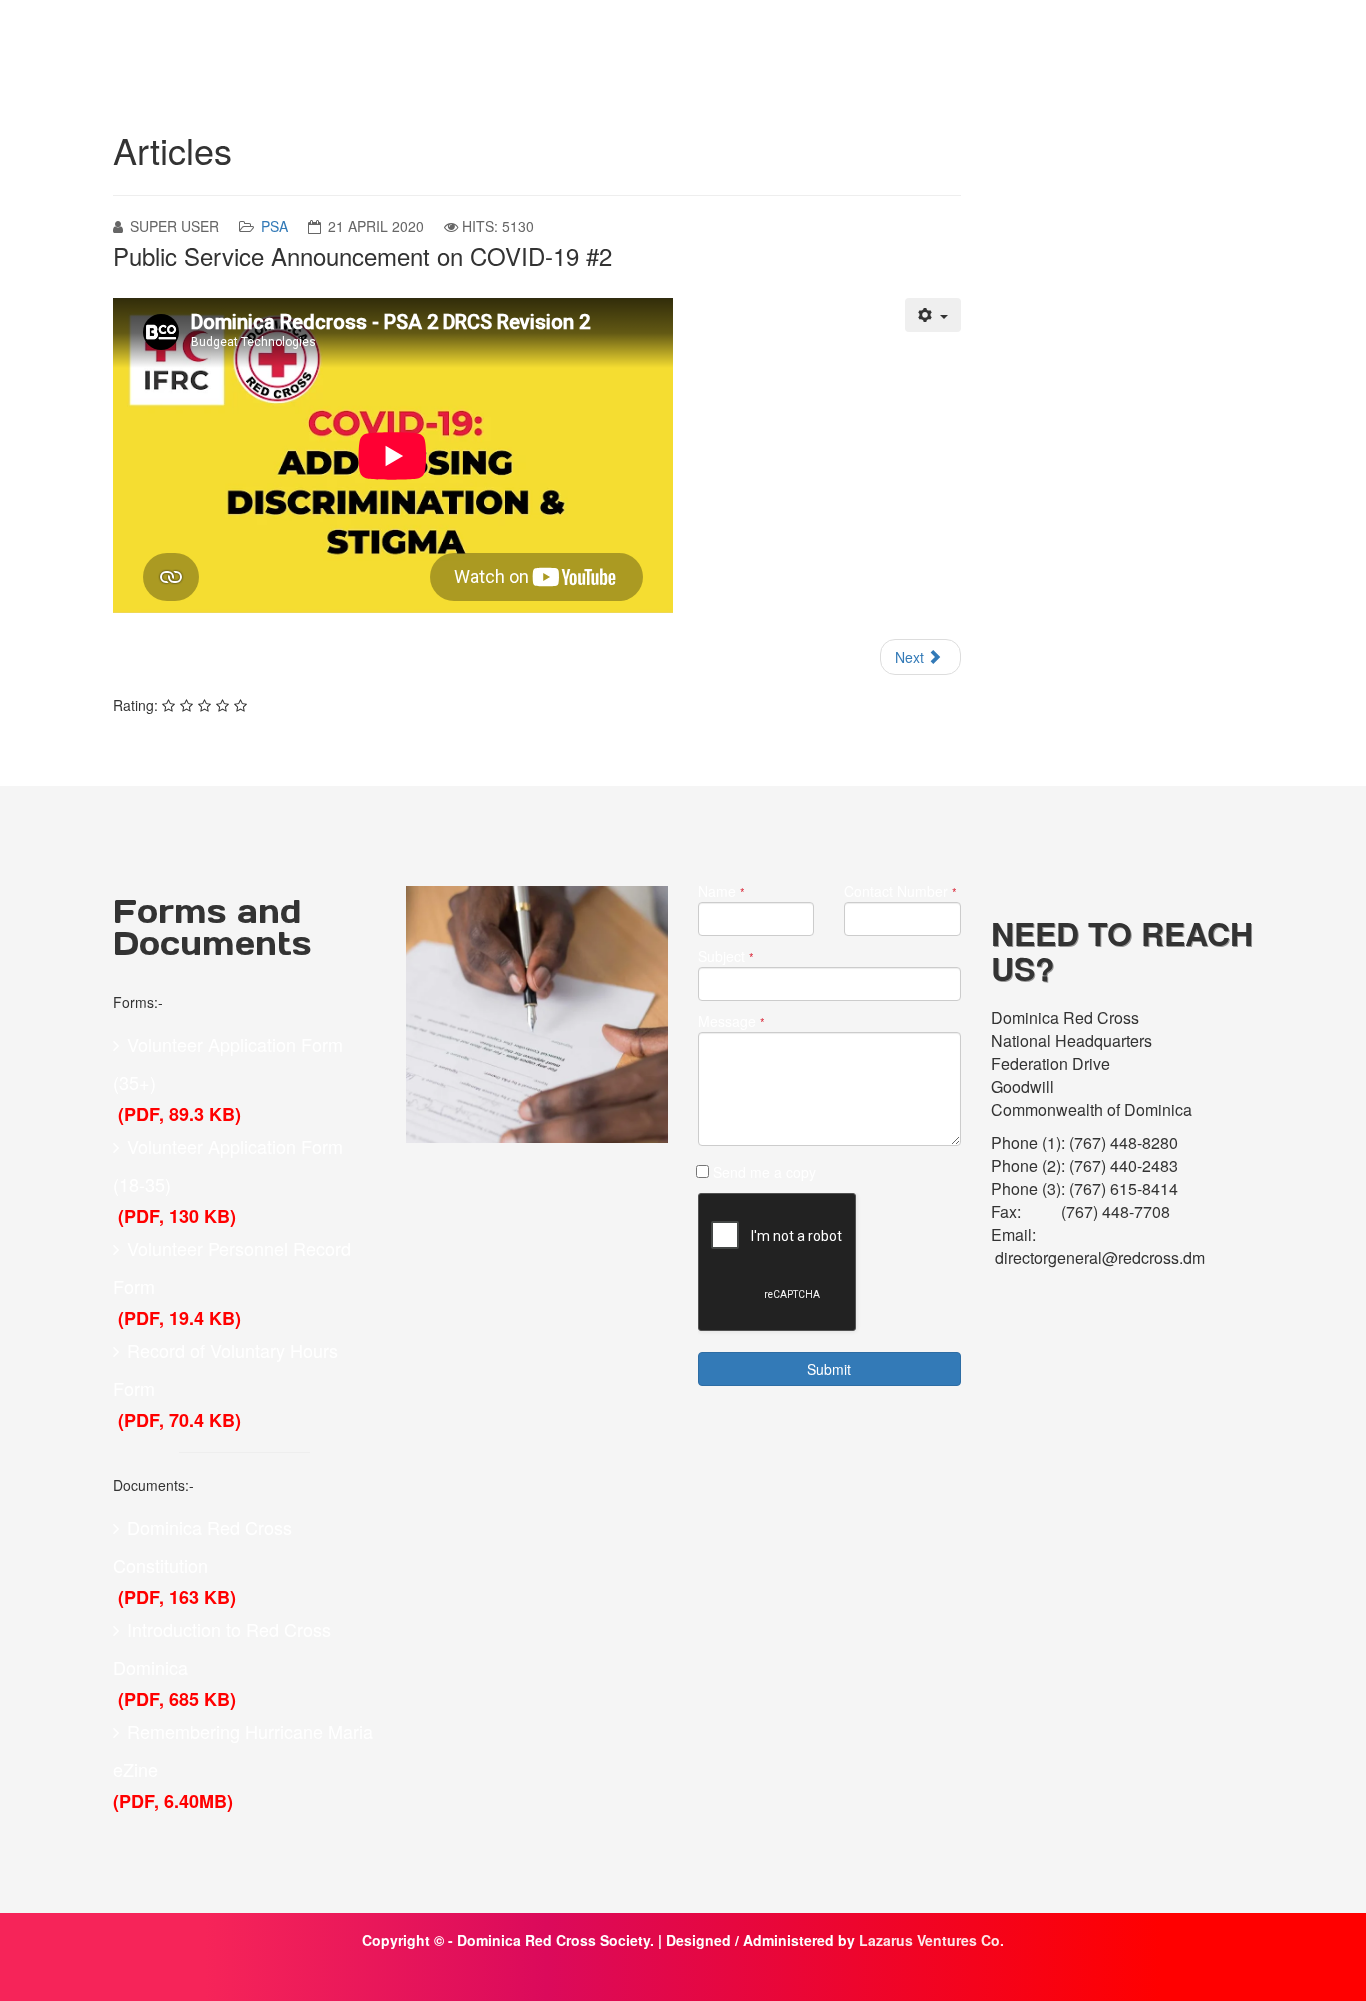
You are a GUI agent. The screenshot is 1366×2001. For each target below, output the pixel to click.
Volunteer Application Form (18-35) (228, 1165)
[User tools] (933, 315)
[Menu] (1239, 43)
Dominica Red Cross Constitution (202, 1546)
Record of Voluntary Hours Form (225, 1369)
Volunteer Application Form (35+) (228, 1063)
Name (721, 891)
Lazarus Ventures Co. (931, 1940)
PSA (274, 226)
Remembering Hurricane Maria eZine (243, 1750)
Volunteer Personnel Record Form (232, 1267)
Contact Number (900, 891)
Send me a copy (764, 1172)
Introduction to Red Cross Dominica (222, 1648)
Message (731, 1021)
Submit (829, 1369)
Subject (726, 956)
